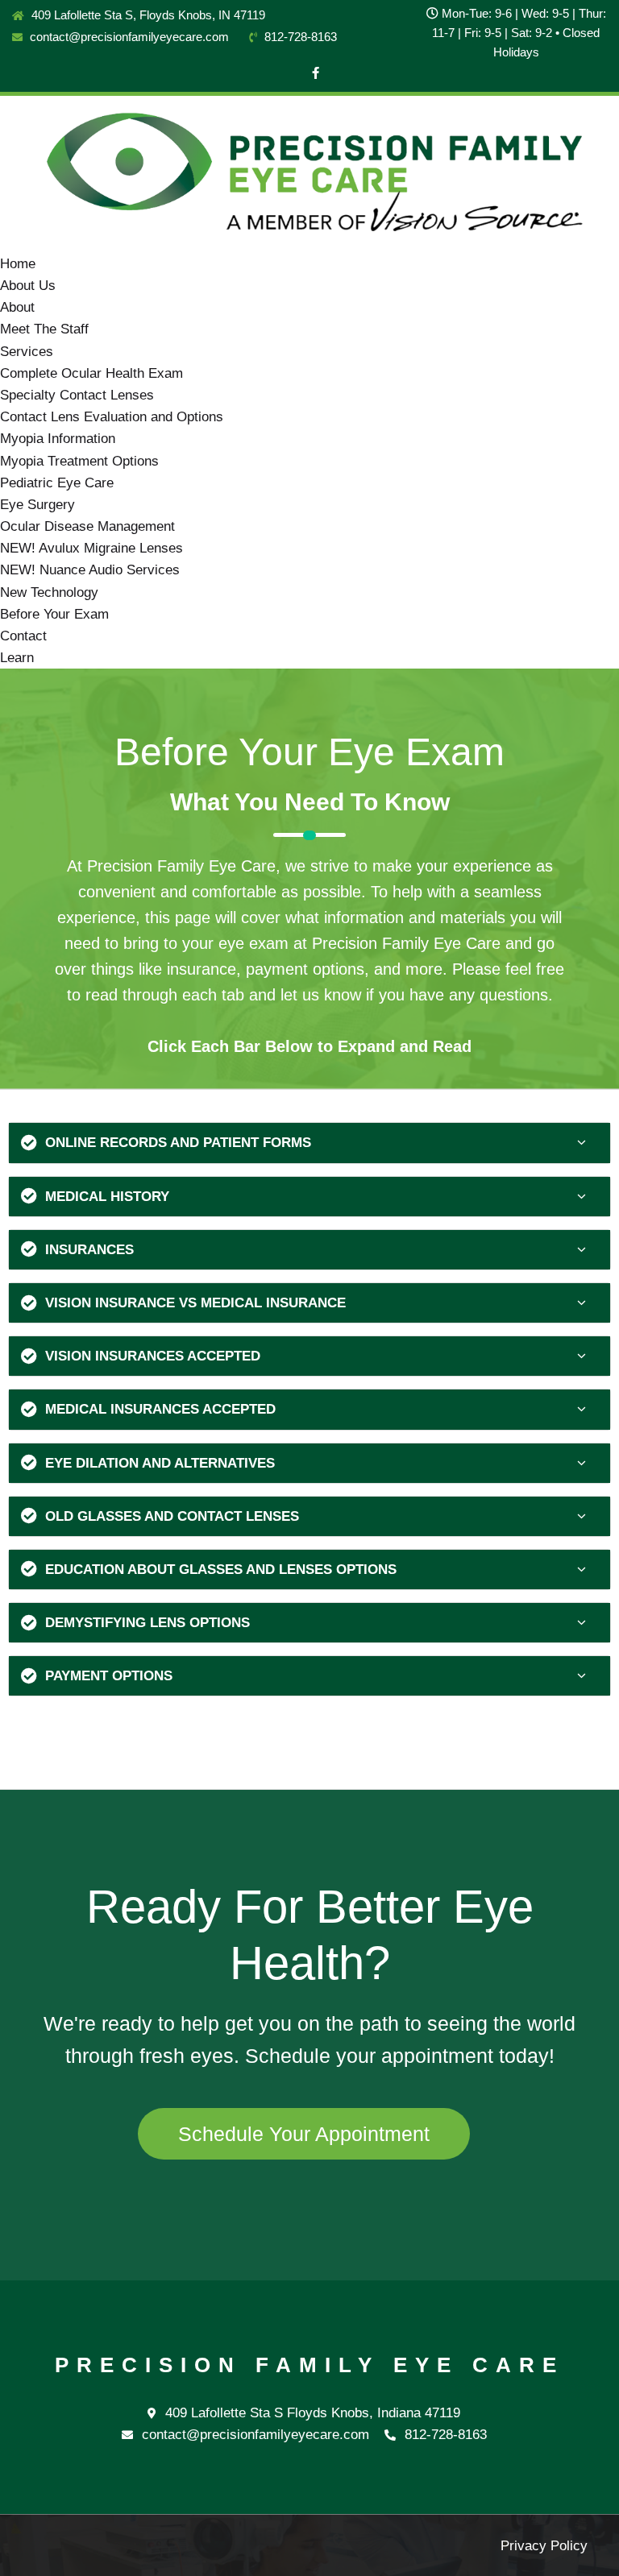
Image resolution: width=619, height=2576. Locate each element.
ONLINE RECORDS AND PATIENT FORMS (178, 1143)
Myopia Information (58, 439)
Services (27, 352)
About (17, 307)
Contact (23, 636)
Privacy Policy (544, 2546)
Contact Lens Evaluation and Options (112, 417)
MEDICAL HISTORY (107, 1197)
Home (18, 264)
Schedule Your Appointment (304, 2134)
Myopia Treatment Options (79, 461)
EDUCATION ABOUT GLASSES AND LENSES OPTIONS (221, 1570)
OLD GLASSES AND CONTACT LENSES (172, 1516)
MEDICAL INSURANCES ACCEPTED (160, 1409)
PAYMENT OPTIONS (109, 1676)
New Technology (49, 592)
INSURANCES (89, 1250)
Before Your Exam (54, 614)
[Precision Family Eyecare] (309, 174)
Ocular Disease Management (87, 526)
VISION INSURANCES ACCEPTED (153, 1356)
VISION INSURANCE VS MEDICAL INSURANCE (195, 1303)
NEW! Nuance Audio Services (90, 570)
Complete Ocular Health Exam (91, 373)
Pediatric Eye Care (57, 483)
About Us (28, 286)
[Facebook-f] (316, 73)
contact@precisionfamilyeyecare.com (128, 37)
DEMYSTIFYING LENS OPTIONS (147, 1623)
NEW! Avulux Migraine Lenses (91, 548)
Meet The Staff (44, 329)
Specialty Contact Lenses (77, 395)
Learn (17, 658)
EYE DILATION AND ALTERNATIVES (160, 1463)
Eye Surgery (37, 505)
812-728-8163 (299, 37)
